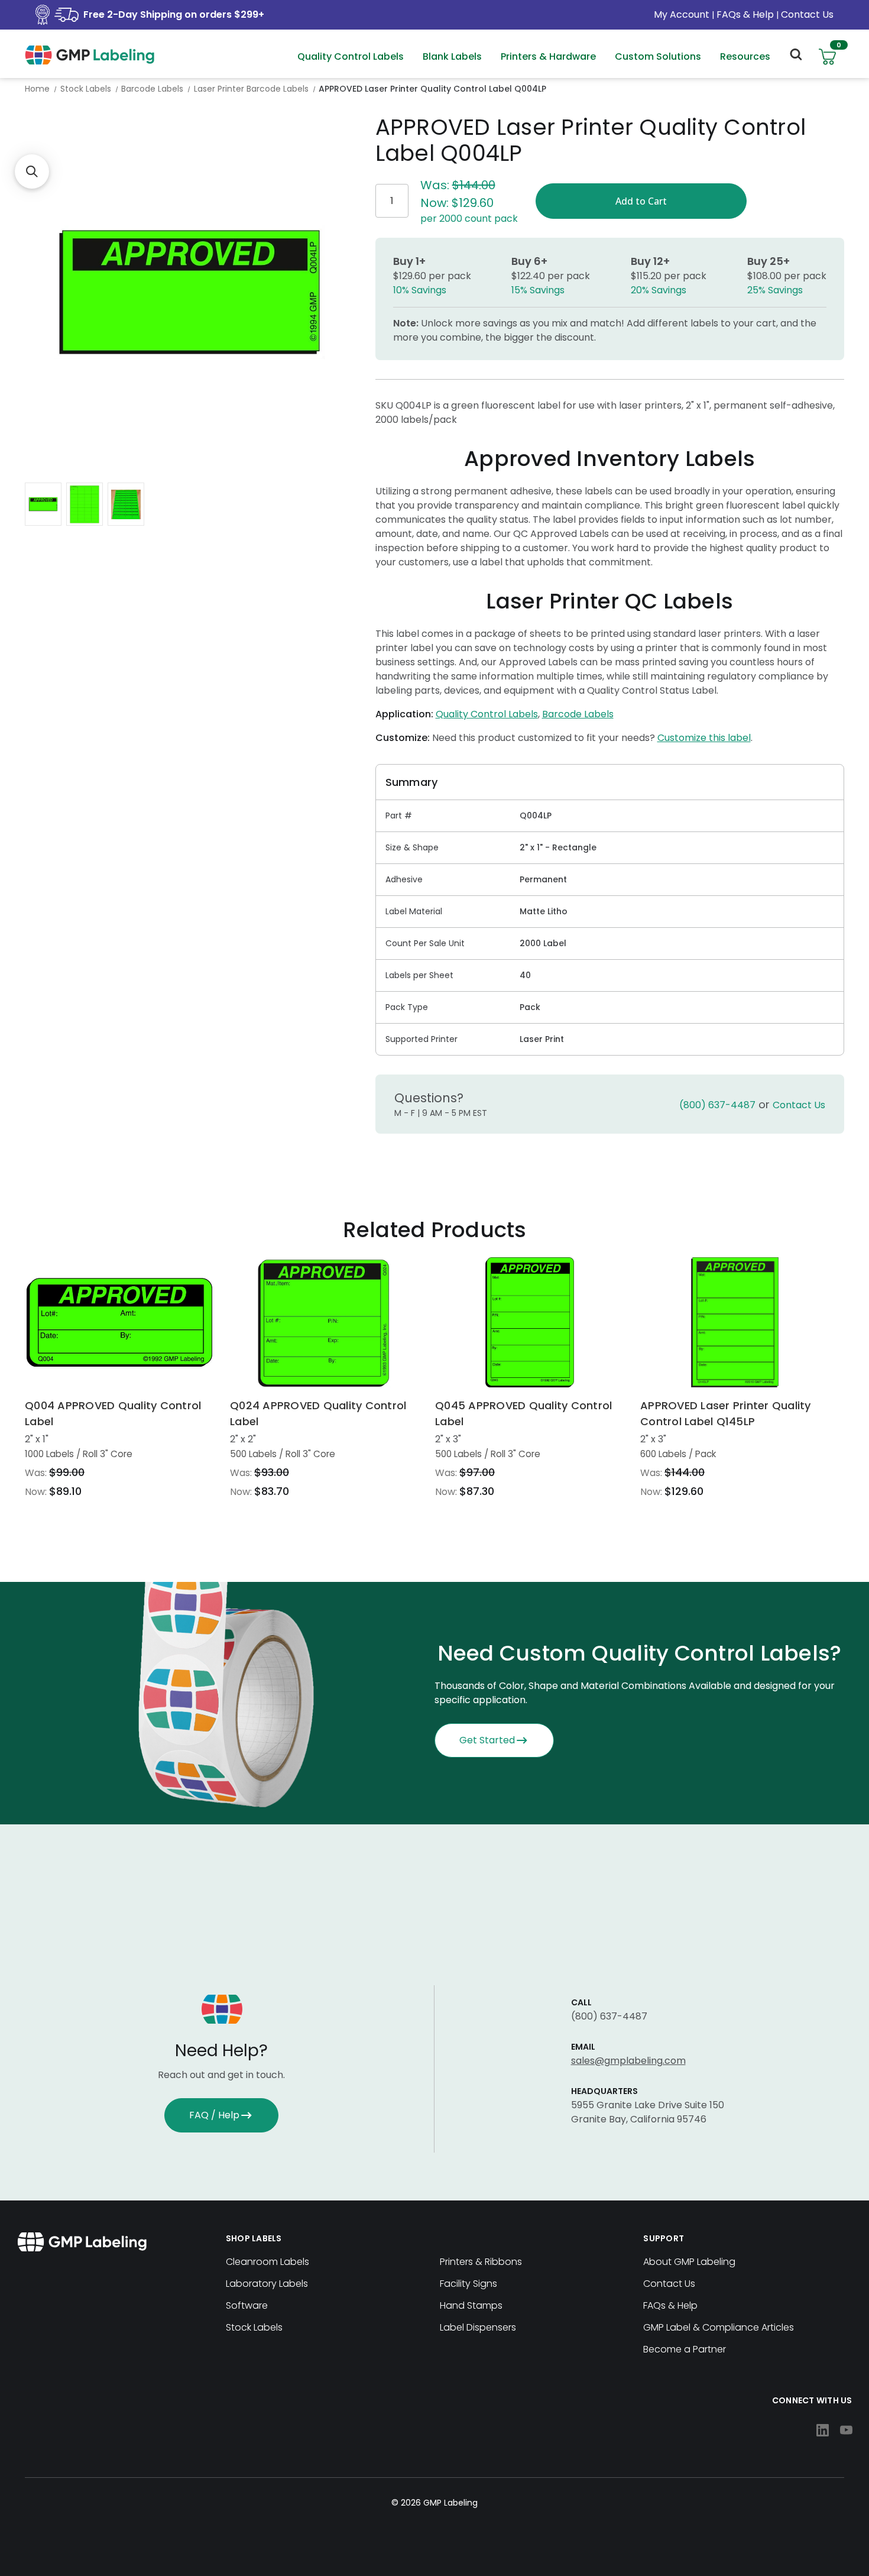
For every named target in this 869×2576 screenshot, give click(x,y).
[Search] (795, 57)
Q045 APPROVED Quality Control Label (523, 1413)
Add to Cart (119, 1322)
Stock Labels (254, 2327)
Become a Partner (685, 2349)
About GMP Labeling (689, 2262)
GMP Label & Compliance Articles (719, 2327)
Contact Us (807, 14)
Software (247, 2305)
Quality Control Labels (487, 714)
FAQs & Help (745, 14)
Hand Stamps (471, 2305)
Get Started (487, 1740)
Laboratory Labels (267, 2284)
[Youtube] (846, 2430)
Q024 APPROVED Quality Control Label (318, 1413)
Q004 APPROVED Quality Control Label (113, 1413)
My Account (683, 14)
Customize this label (704, 738)
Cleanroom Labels (267, 2262)
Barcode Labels (578, 714)
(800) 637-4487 (717, 1105)
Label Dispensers (478, 2327)
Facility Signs (468, 2284)
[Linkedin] (823, 2430)
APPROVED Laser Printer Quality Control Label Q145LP (726, 1413)
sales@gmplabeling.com (628, 2061)
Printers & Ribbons (481, 2262)
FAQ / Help (214, 2115)
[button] (32, 171)
